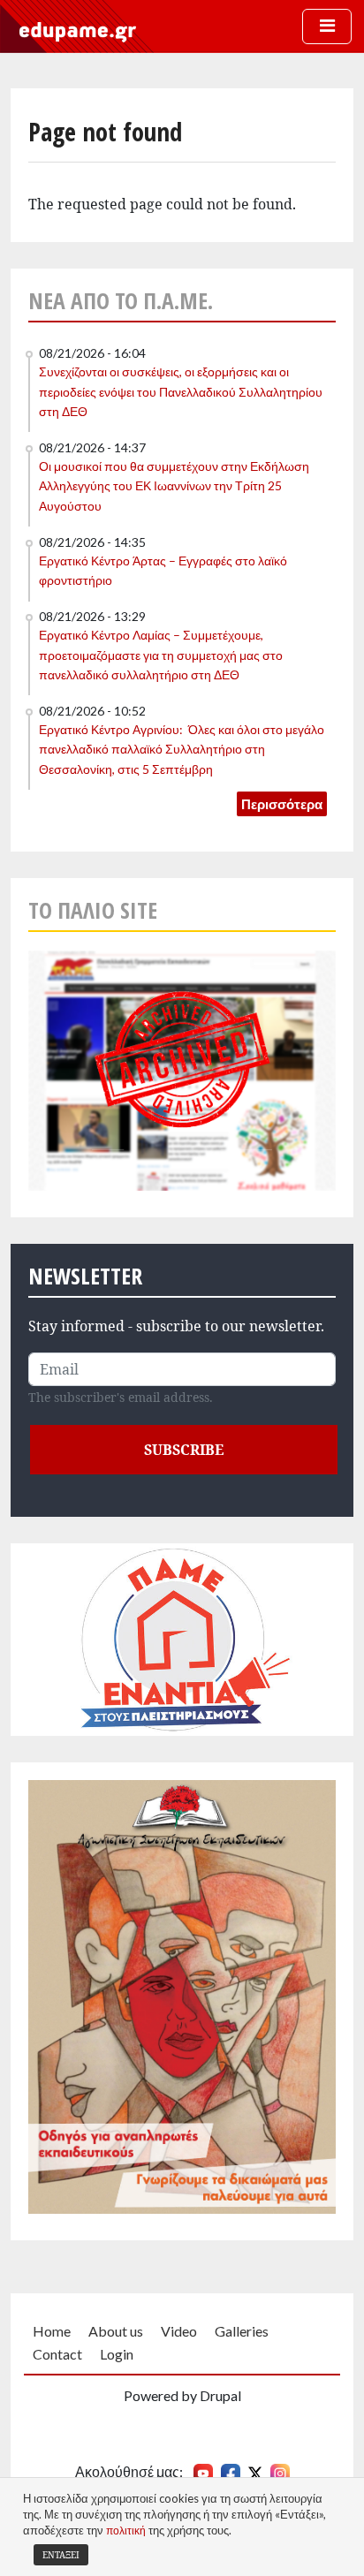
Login (117, 2354)
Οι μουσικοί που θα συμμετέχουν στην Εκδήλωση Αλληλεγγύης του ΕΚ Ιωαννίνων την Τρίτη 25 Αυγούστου (174, 486)
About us (116, 2331)
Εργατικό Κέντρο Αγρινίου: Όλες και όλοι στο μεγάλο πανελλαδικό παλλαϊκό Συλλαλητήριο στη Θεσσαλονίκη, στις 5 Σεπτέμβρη (182, 749)
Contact (57, 2354)
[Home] (78, 31)
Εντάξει (61, 2555)
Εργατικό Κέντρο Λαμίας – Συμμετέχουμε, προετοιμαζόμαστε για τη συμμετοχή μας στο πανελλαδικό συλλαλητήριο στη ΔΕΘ (161, 655)
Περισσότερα (282, 804)
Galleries (242, 2331)
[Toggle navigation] (327, 27)
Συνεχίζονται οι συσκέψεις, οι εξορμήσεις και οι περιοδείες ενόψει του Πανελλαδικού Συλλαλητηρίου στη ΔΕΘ (181, 391)
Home (52, 2331)
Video (179, 2331)
